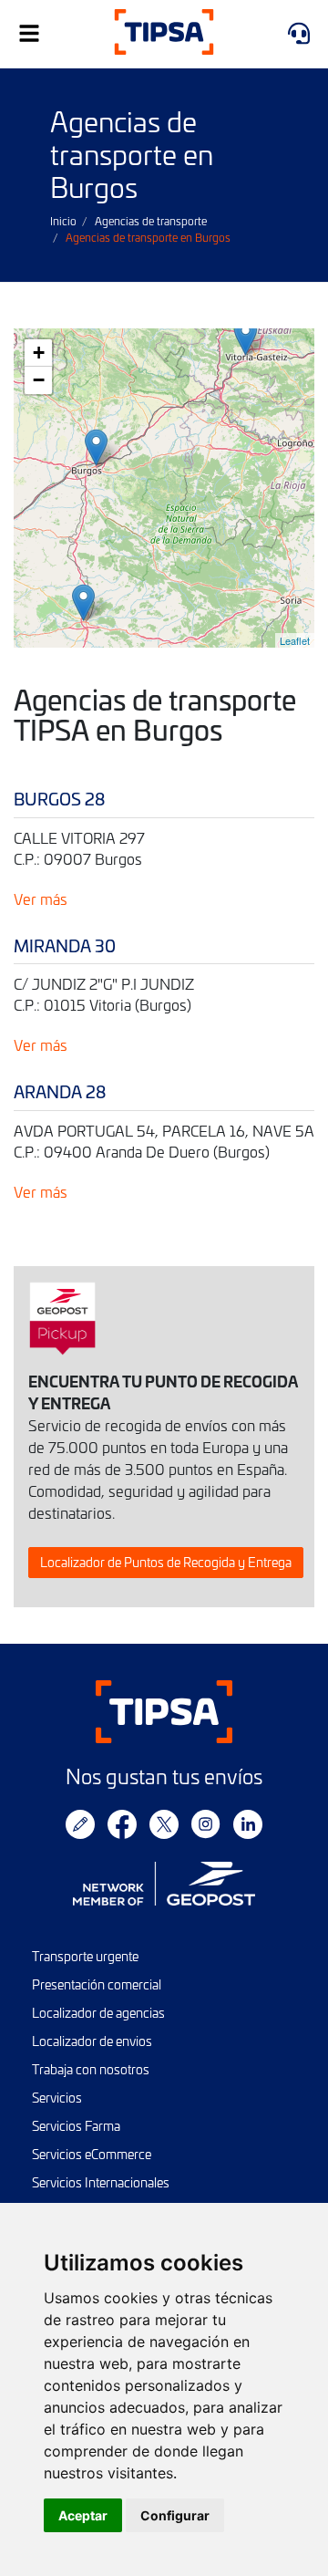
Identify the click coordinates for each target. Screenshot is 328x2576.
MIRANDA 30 (65, 945)
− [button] (39, 380)
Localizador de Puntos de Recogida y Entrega (166, 1562)
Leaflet (295, 640)
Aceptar (83, 2515)
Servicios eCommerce (92, 2154)
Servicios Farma (76, 2126)
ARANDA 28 (60, 1091)
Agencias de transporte (151, 221)
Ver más (41, 898)
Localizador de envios (92, 2041)
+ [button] (39, 353)
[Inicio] (164, 34)
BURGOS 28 (59, 799)
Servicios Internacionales (101, 2182)
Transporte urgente (85, 1956)
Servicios (57, 2098)
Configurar (175, 2515)
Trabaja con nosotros (91, 2069)
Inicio (63, 221)
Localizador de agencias (98, 2013)
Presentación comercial (97, 1984)
